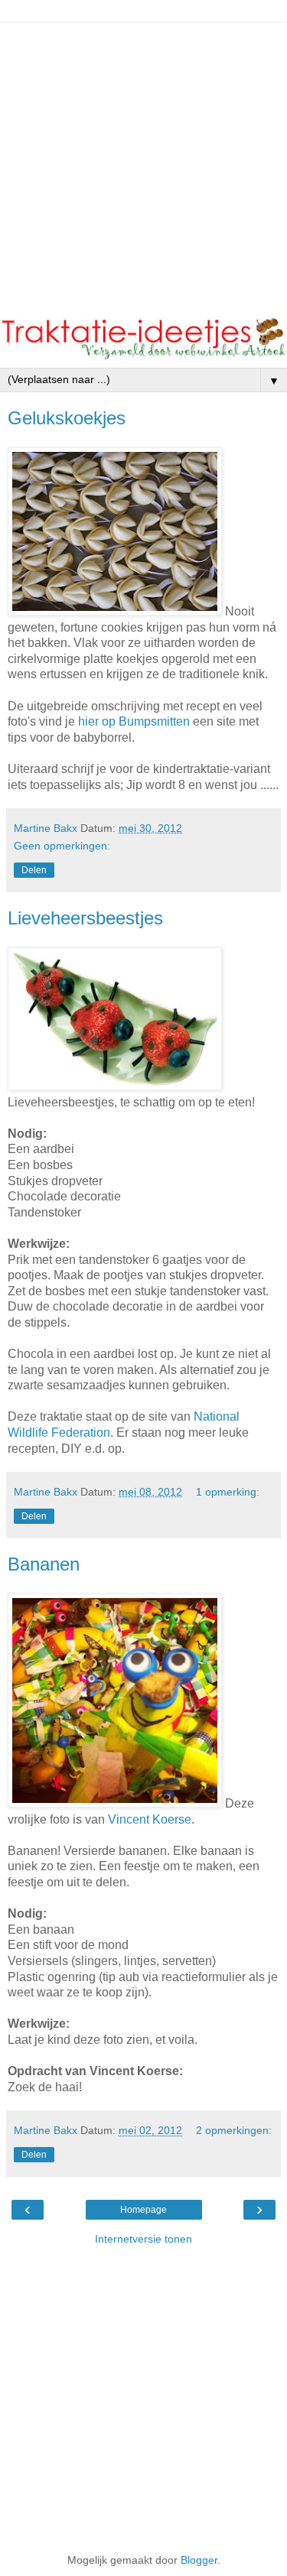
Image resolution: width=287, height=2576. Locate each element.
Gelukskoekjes (67, 418)
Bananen (44, 1564)
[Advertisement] (143, 166)
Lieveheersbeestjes (85, 918)
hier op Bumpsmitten (134, 721)
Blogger (199, 2560)
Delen (34, 870)
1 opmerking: (228, 1492)
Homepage (143, 2210)
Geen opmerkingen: (62, 846)
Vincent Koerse (150, 1819)
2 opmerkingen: (234, 2130)
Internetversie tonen (143, 2239)
